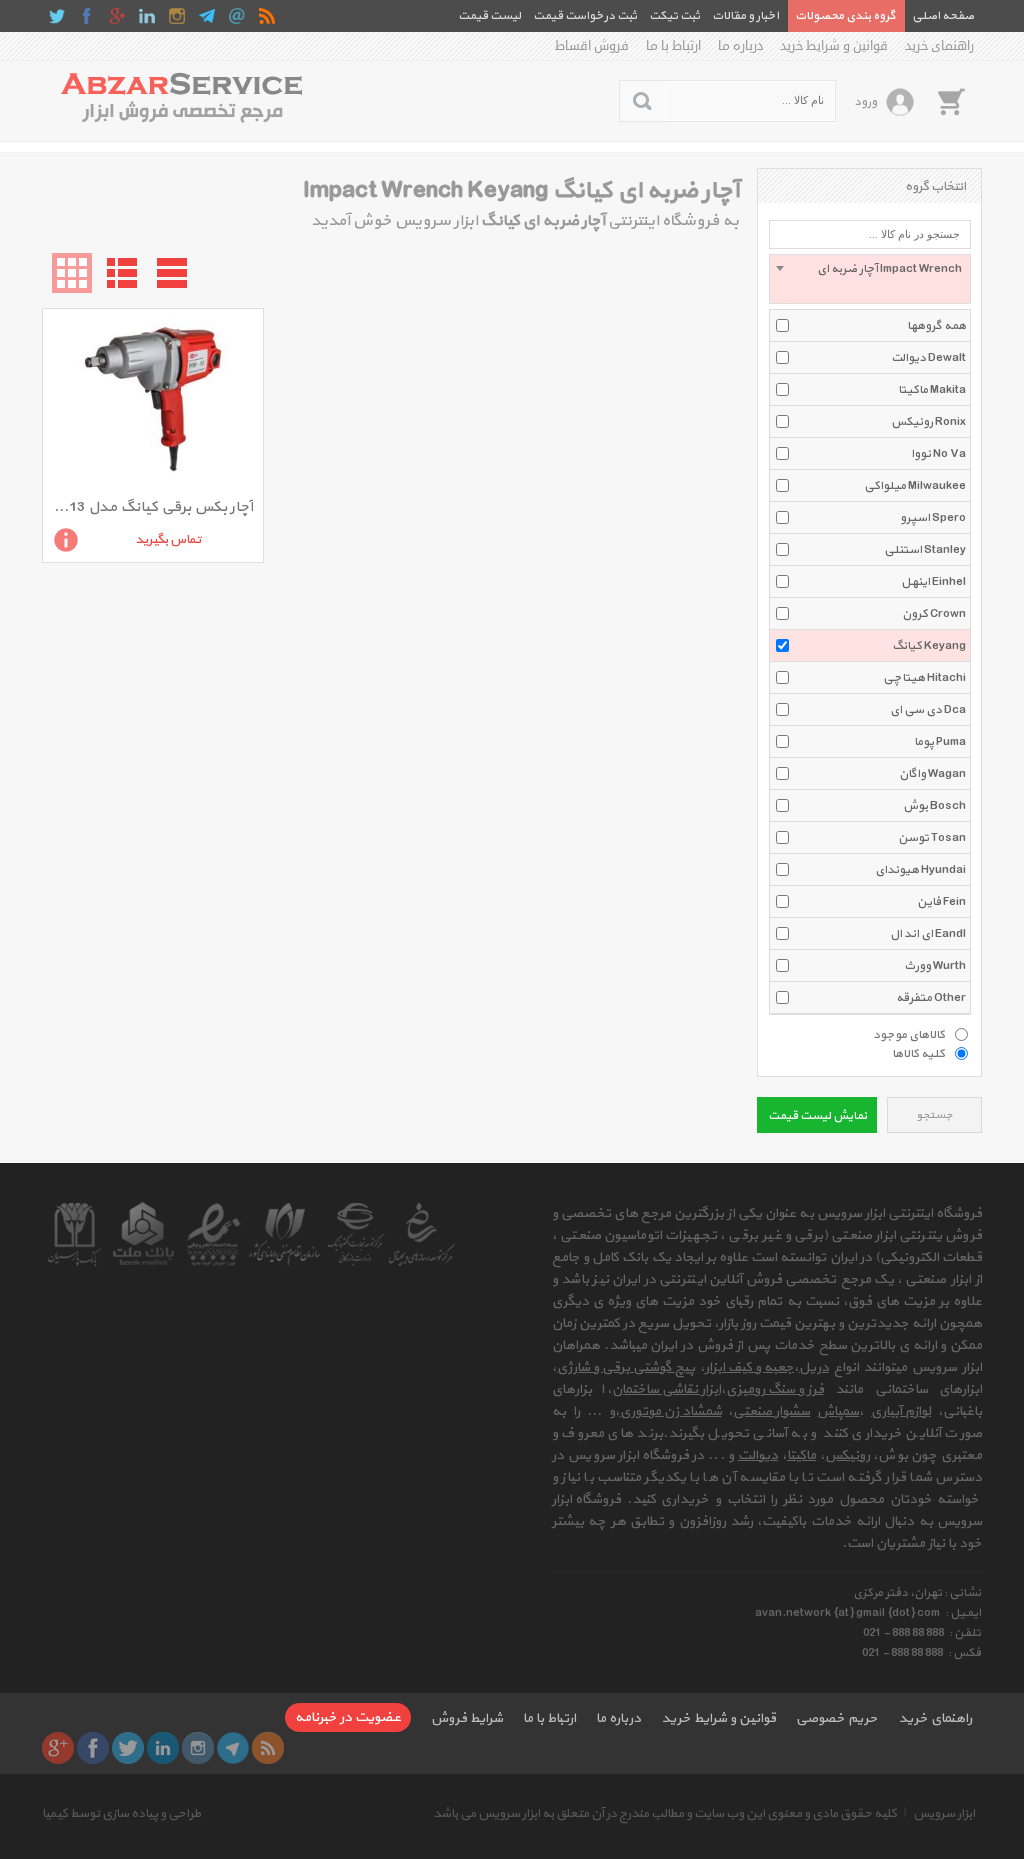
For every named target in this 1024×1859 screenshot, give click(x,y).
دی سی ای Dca (928, 710)
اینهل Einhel (933, 582)
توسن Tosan (932, 838)
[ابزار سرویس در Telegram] (207, 16)
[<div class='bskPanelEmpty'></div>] (951, 101)
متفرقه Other (931, 998)
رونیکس (847, 1455)
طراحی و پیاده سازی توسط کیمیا (121, 1814)
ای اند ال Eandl (928, 934)
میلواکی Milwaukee (915, 486)
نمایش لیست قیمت (817, 1116)
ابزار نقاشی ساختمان (666, 1389)
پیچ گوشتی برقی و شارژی (626, 1367)
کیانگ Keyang (929, 646)
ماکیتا (801, 1455)
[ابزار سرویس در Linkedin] (147, 16)
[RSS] (267, 16)
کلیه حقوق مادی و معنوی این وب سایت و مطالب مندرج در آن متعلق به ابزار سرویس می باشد (665, 1814)
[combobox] (870, 279)
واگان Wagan (932, 774)
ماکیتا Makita (932, 390)
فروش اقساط (592, 46)
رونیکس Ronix (928, 422)
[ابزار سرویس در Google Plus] (117, 16)
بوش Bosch (934, 806)
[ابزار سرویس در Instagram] (177, 16)
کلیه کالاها (918, 1053)
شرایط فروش (467, 1718)
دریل (814, 1367)
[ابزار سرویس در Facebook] (87, 16)
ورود (865, 102)
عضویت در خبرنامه (348, 1717)
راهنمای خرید (939, 46)
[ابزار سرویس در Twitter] (57, 16)
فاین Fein (941, 902)
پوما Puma (940, 742)
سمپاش (838, 1411)
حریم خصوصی (837, 1718)
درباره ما (740, 46)
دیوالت (758, 1455)
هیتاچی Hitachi (924, 678)
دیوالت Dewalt (928, 358)
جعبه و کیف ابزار (749, 1367)
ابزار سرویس (944, 1814)
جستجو (934, 1115)
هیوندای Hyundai (920, 870)
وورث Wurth (935, 966)
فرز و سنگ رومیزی (775, 1389)
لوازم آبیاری (901, 1411)
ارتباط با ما (673, 46)
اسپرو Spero (933, 518)
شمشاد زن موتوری (671, 1411)
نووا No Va (938, 454)
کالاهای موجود (909, 1034)
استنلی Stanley (925, 550)
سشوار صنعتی (771, 1411)
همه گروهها (936, 326)
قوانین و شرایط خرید (834, 46)
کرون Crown (934, 614)
